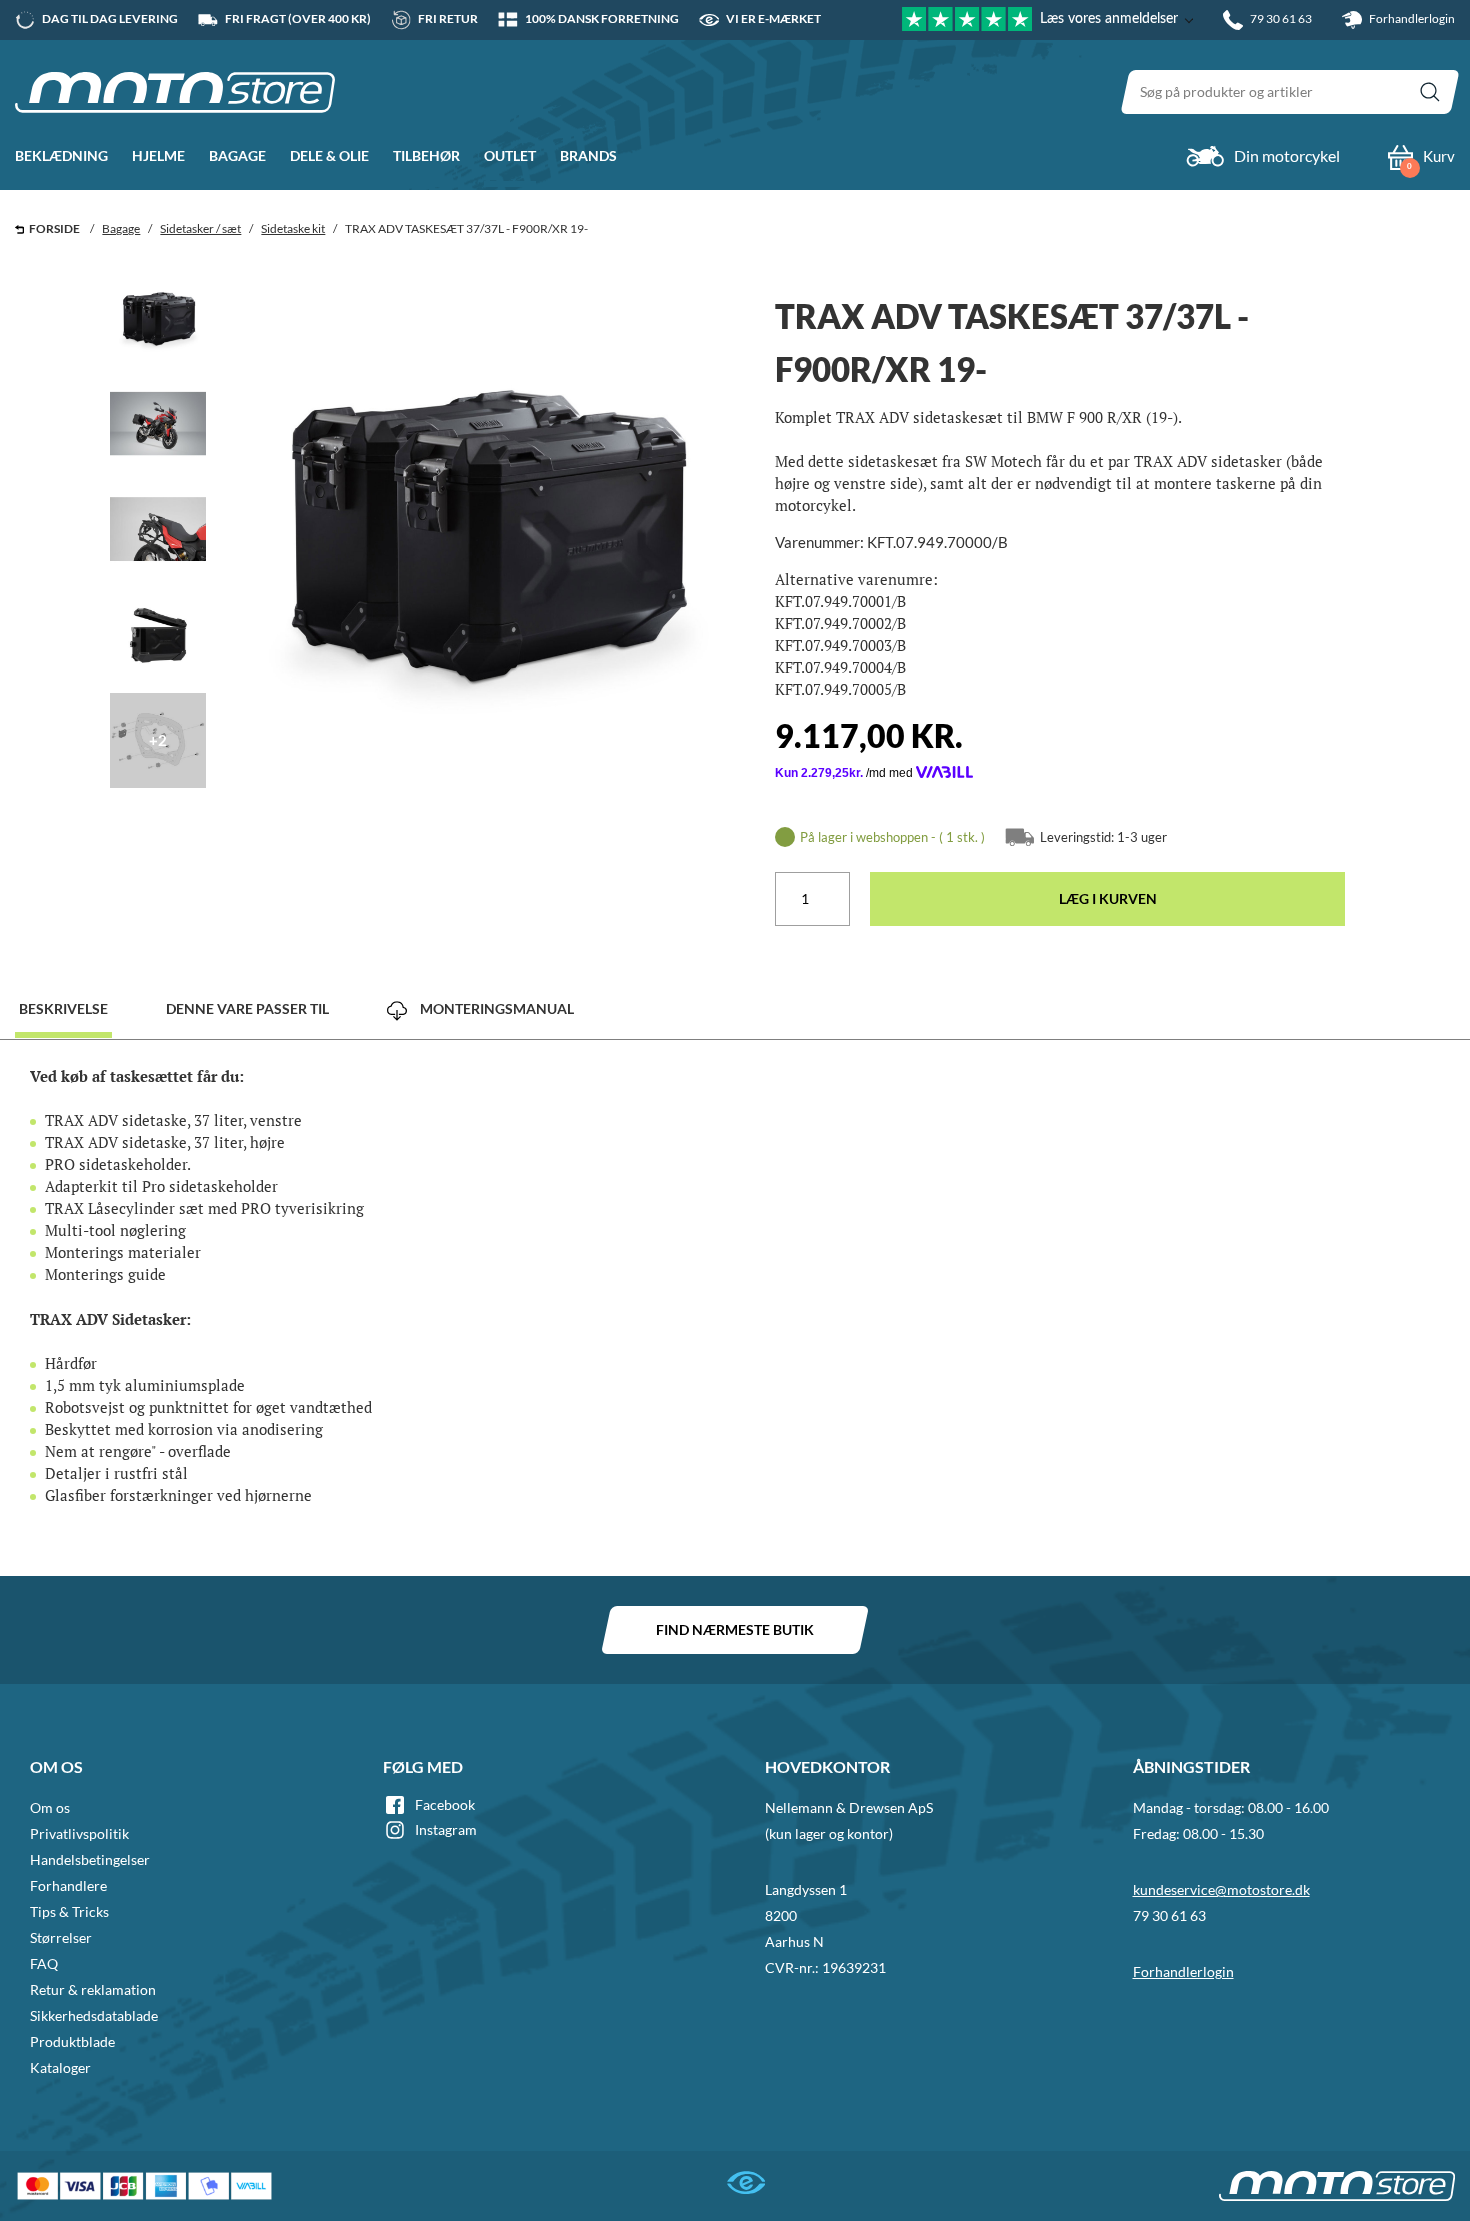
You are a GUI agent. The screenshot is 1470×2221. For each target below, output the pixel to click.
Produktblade (72, 2041)
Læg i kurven (1108, 898)
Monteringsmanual (495, 1008)
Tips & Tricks (69, 1911)
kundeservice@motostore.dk (1221, 1889)
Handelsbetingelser (90, 1859)
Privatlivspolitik (79, 1833)
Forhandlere (68, 1885)
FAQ (44, 1963)
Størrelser (61, 1937)
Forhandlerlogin (1411, 18)
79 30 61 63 (1169, 1915)
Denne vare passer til (247, 1008)
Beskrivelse (63, 1008)
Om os (50, 1807)
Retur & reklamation (93, 1989)
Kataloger (60, 2067)
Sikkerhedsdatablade (94, 2015)
